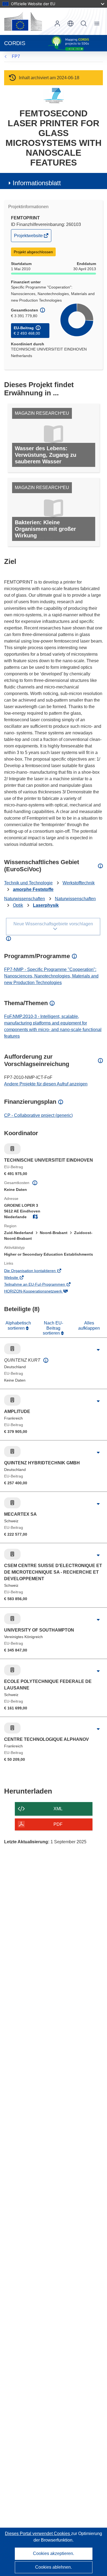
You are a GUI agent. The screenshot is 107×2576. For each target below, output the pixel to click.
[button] (71, 23)
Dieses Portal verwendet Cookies (38, 2534)
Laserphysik (46, 905)
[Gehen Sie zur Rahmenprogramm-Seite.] (54, 95)
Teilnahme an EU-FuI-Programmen (42, 1285)
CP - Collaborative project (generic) (38, 1115)
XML (58, 1809)
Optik (18, 905)
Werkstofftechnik (79, 883)
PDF (58, 1824)
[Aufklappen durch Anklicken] (98, 1350)
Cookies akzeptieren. (54, 2553)
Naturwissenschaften (25, 899)
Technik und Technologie (28, 883)
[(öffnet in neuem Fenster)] (23, 21)
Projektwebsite (29, 237)
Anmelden (57, 23)
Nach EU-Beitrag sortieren (53, 1328)
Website (19, 1278)
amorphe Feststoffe (33, 889)
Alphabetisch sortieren (18, 1325)
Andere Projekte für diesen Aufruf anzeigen (46, 1084)
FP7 (16, 56)
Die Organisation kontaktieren (38, 1271)
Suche (84, 23)
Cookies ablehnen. (54, 2567)
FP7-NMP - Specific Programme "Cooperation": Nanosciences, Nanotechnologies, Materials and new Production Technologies (51, 976)
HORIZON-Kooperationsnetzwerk (41, 1292)
